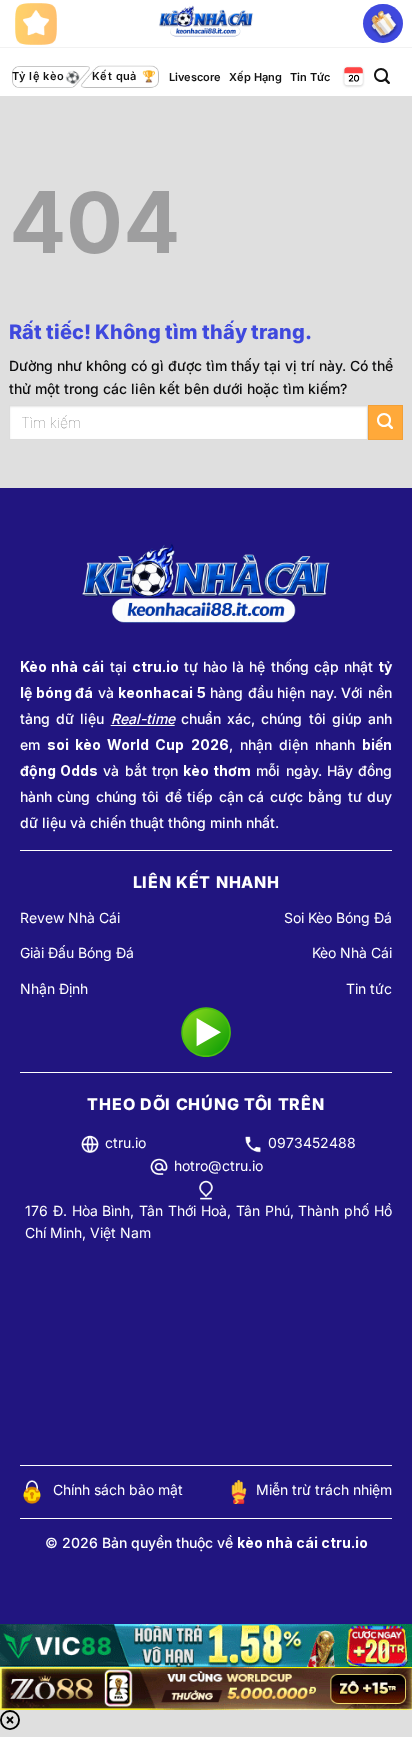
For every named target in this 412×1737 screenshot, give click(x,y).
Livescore (195, 77)
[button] (382, 76)
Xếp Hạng (255, 77)
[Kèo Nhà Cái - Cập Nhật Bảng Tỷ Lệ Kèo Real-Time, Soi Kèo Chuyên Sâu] (206, 24)
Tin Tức (310, 77)
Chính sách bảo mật (118, 1489)
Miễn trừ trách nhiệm (324, 1489)
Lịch (352, 77)
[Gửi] (385, 422)
